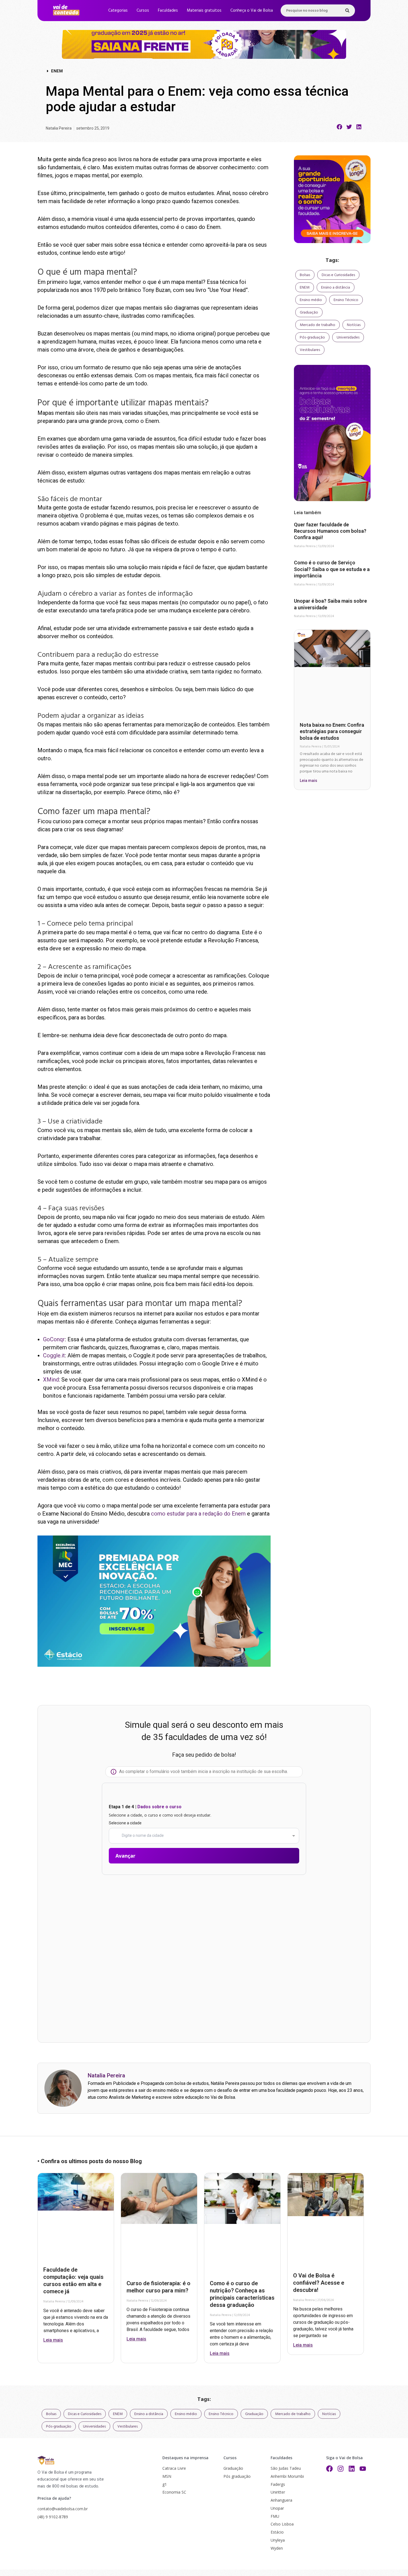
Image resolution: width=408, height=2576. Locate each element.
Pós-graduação (312, 337)
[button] (340, 127)
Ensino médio (311, 300)
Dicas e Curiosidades (338, 275)
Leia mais (308, 781)
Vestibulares (310, 350)
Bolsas (305, 275)
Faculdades (168, 10)
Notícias (354, 325)
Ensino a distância (336, 287)
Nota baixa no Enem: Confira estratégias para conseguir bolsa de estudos (332, 731)
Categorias (118, 10)
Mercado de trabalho (318, 325)
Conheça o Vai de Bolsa (252, 10)
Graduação (309, 312)
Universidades (348, 337)
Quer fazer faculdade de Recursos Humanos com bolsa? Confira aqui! (330, 531)
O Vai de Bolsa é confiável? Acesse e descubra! (319, 2283)
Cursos (143, 10)
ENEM (305, 287)
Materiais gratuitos (204, 10)
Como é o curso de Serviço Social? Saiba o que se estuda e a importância (332, 569)
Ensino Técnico (346, 300)
